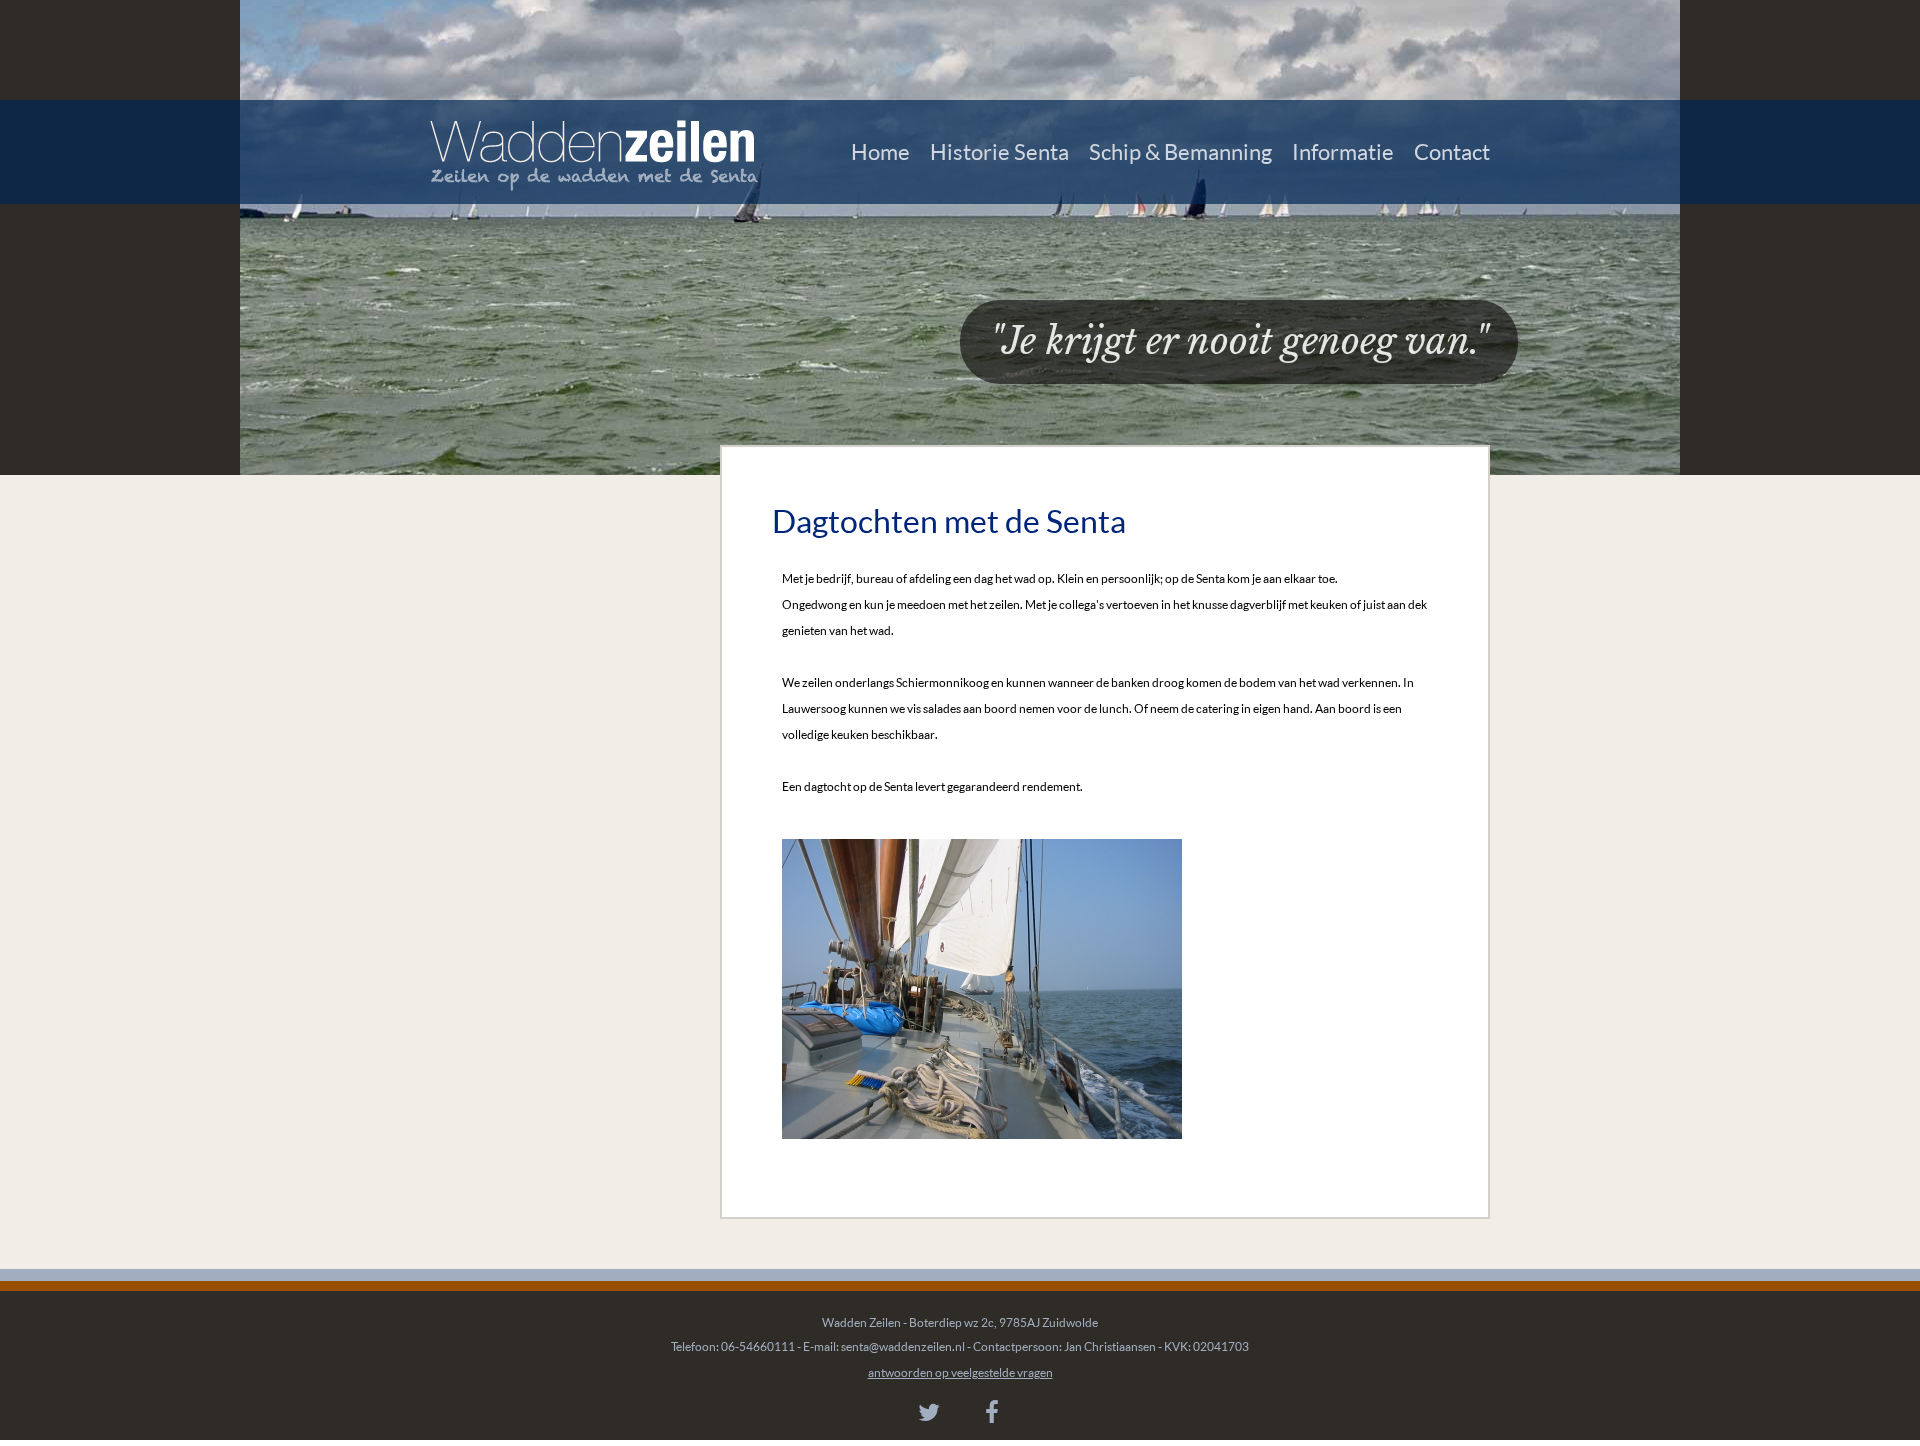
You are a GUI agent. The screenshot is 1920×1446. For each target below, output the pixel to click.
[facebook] (992, 1412)
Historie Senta (999, 151)
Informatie (1343, 151)
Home (880, 151)
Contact (1452, 151)
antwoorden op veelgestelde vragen (960, 1372)
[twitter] (929, 1412)
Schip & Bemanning (1180, 151)
